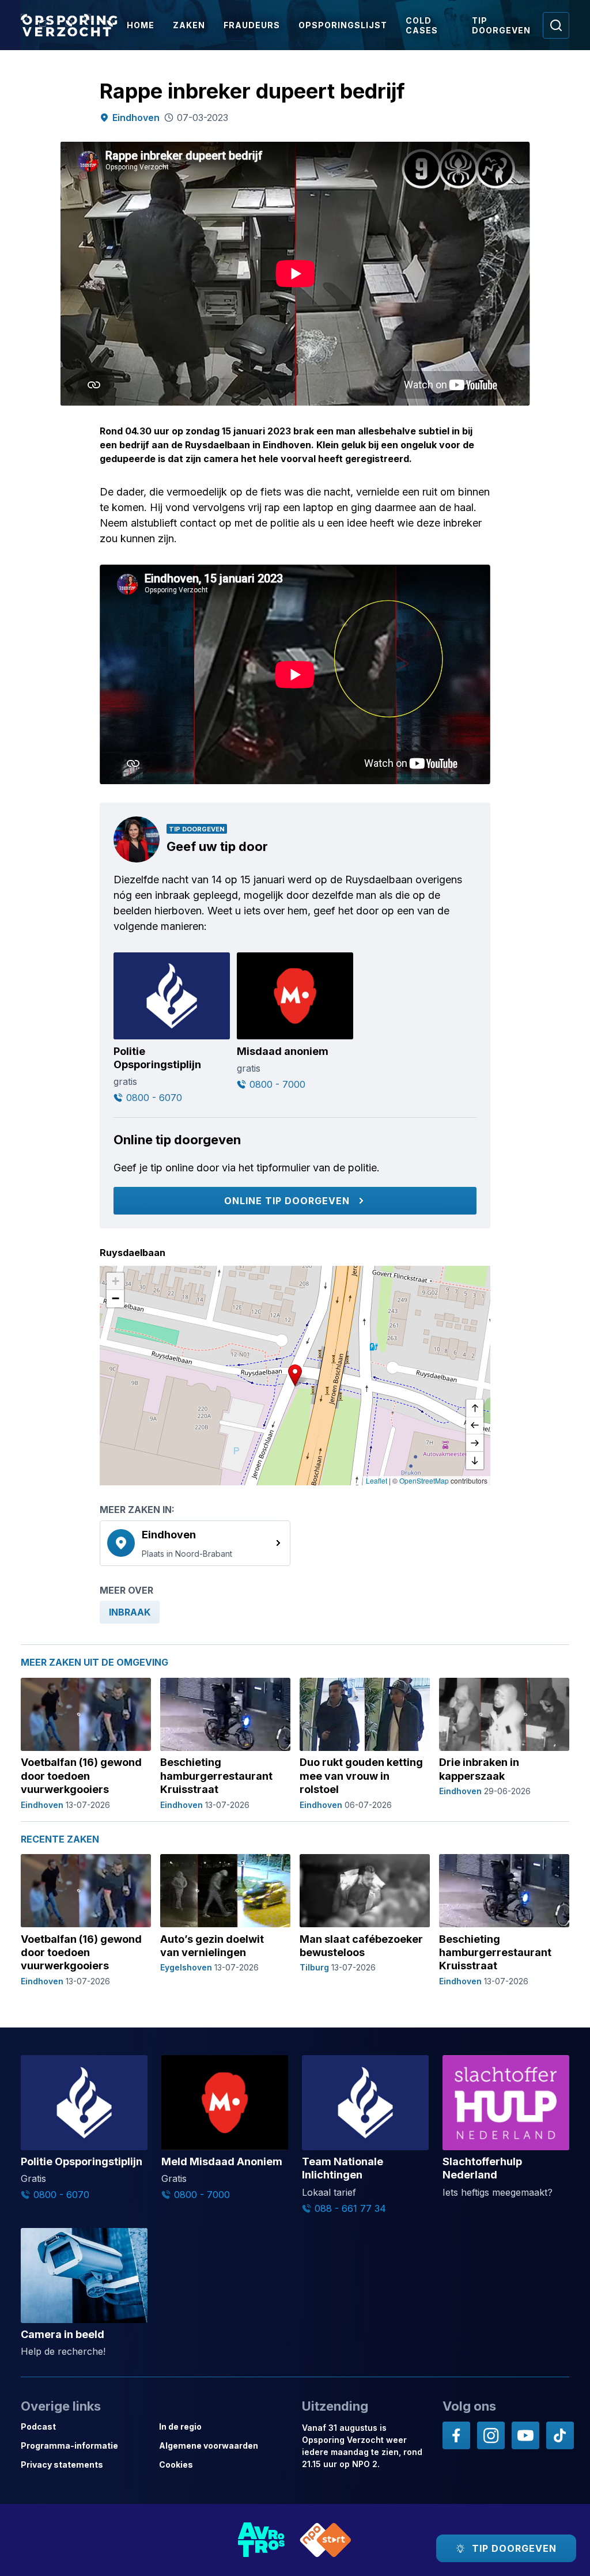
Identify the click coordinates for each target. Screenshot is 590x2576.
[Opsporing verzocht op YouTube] (525, 2435)
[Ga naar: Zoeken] (556, 25)
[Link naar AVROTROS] (262, 2540)
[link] (195, 1543)
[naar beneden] (475, 1461)
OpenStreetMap (424, 1480)
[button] (295, 1375)
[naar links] (475, 1426)
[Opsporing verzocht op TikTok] (560, 2435)
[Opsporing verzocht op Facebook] (456, 2435)
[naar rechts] (475, 1443)
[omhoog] (475, 1409)
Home (141, 25)
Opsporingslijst (343, 25)
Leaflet (377, 1480)
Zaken (189, 25)
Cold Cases (422, 25)
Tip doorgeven (501, 25)
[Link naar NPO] (326, 2540)
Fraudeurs (252, 25)
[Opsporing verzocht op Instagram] (491, 2435)
